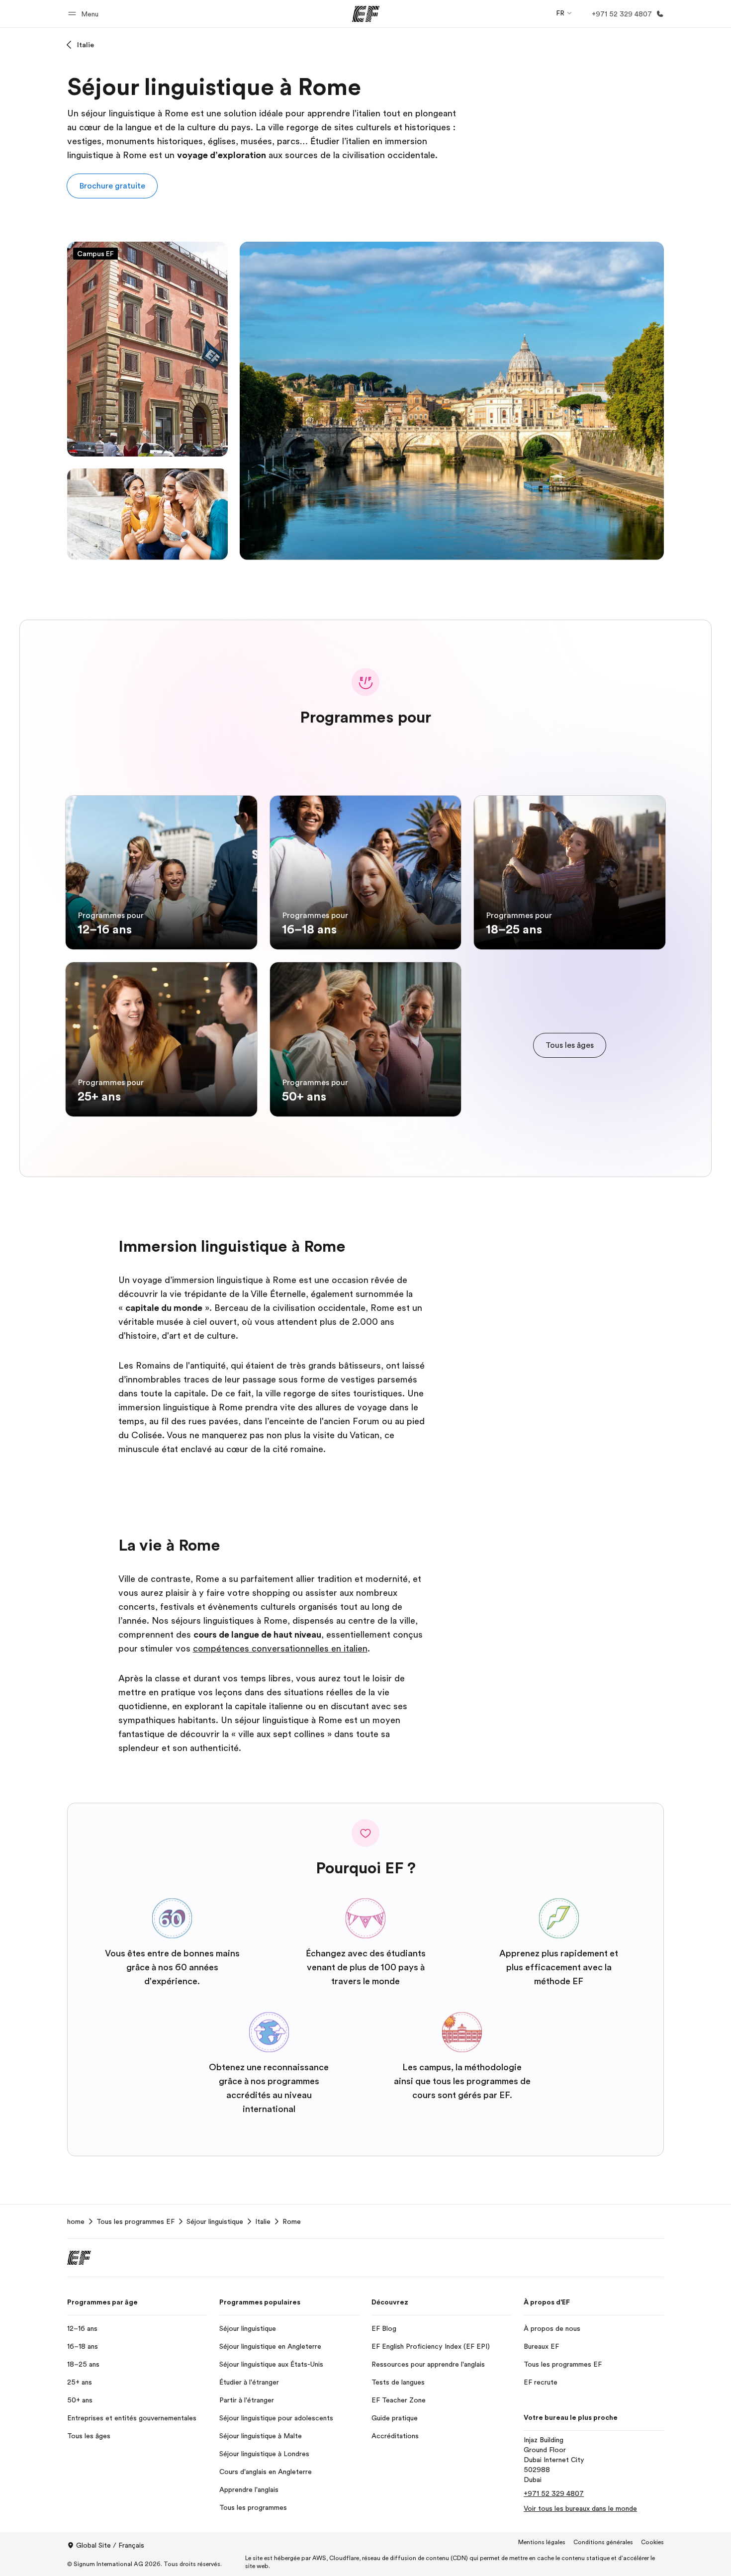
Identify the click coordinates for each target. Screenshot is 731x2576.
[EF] (366, 14)
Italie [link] (263, 2221)
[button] (85, 14)
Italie (86, 45)
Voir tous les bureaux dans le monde (580, 2508)
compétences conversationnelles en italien (280, 1649)
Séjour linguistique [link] (215, 2221)
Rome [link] (292, 2221)
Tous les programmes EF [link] (136, 2221)
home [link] (76, 2221)
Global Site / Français (110, 2545)
